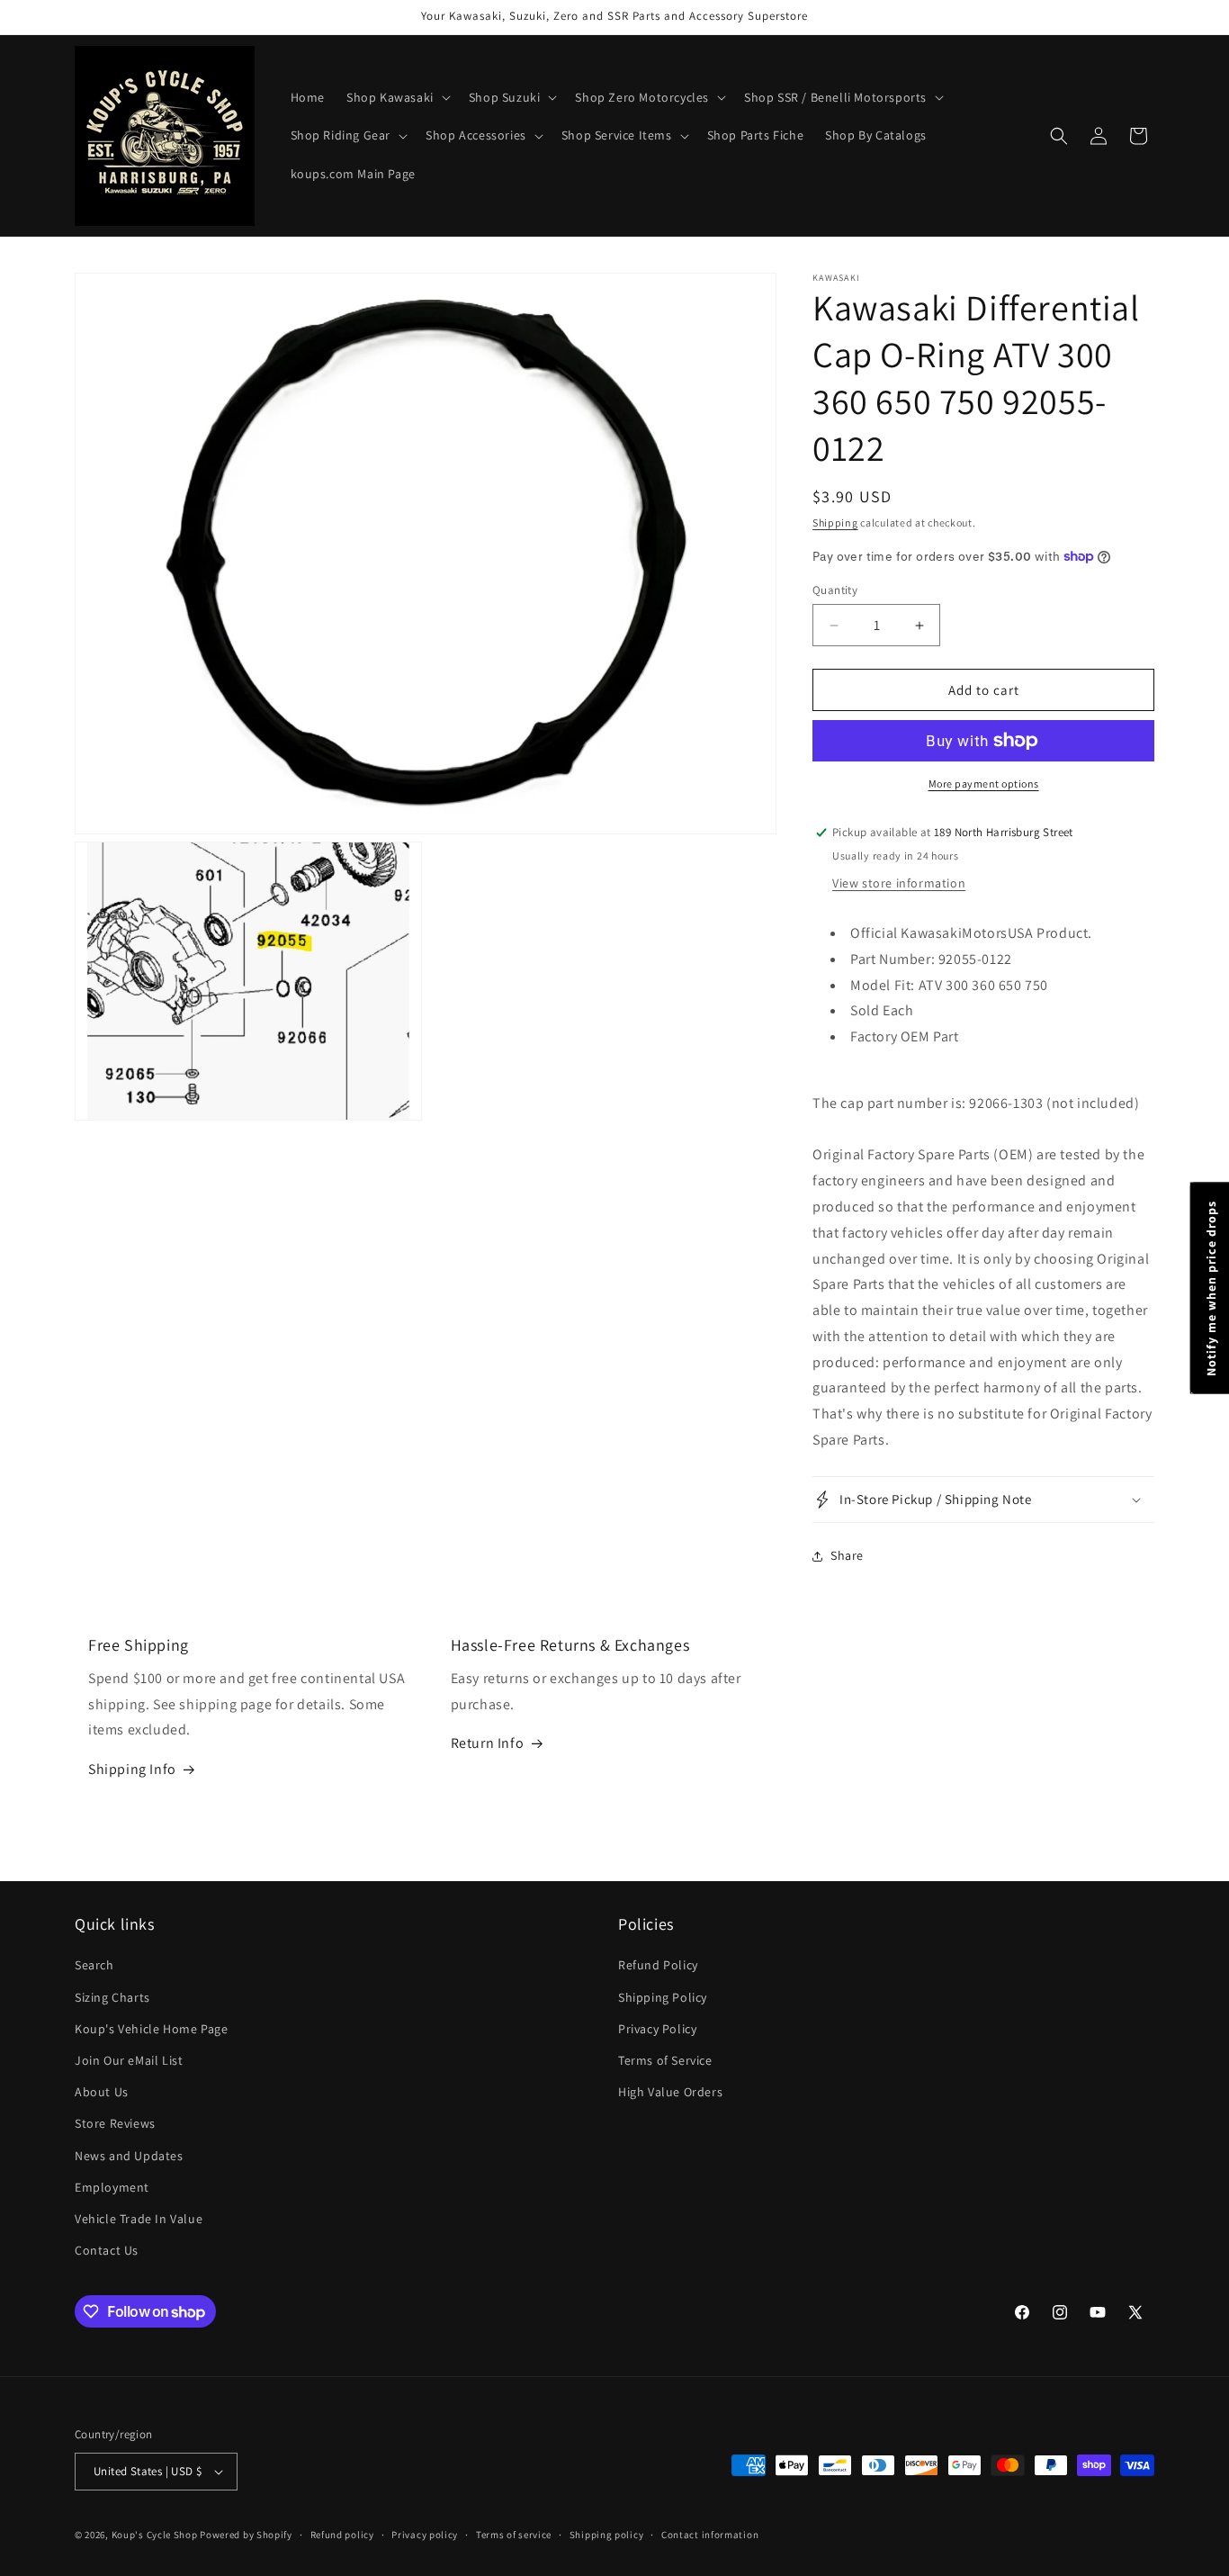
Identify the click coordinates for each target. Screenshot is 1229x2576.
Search (94, 1965)
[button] (397, 97)
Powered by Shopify (246, 2535)
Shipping (835, 522)
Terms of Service (665, 2060)
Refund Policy (658, 1965)
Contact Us (107, 2250)
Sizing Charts (112, 1997)
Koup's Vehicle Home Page (151, 2029)
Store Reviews (115, 2123)
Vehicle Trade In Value (139, 2219)
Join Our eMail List (129, 2060)
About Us (102, 2092)
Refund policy (342, 2535)
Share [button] (847, 1555)
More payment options (984, 784)
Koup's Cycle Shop (155, 2535)
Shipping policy (607, 2535)
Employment (112, 2187)
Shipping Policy (663, 1997)
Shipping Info (132, 1769)
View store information (899, 883)
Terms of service (514, 2535)
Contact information (710, 2535)
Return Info (488, 1743)
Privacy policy (425, 2535)
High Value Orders (670, 2092)
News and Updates (129, 2156)
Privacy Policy (657, 2029)
